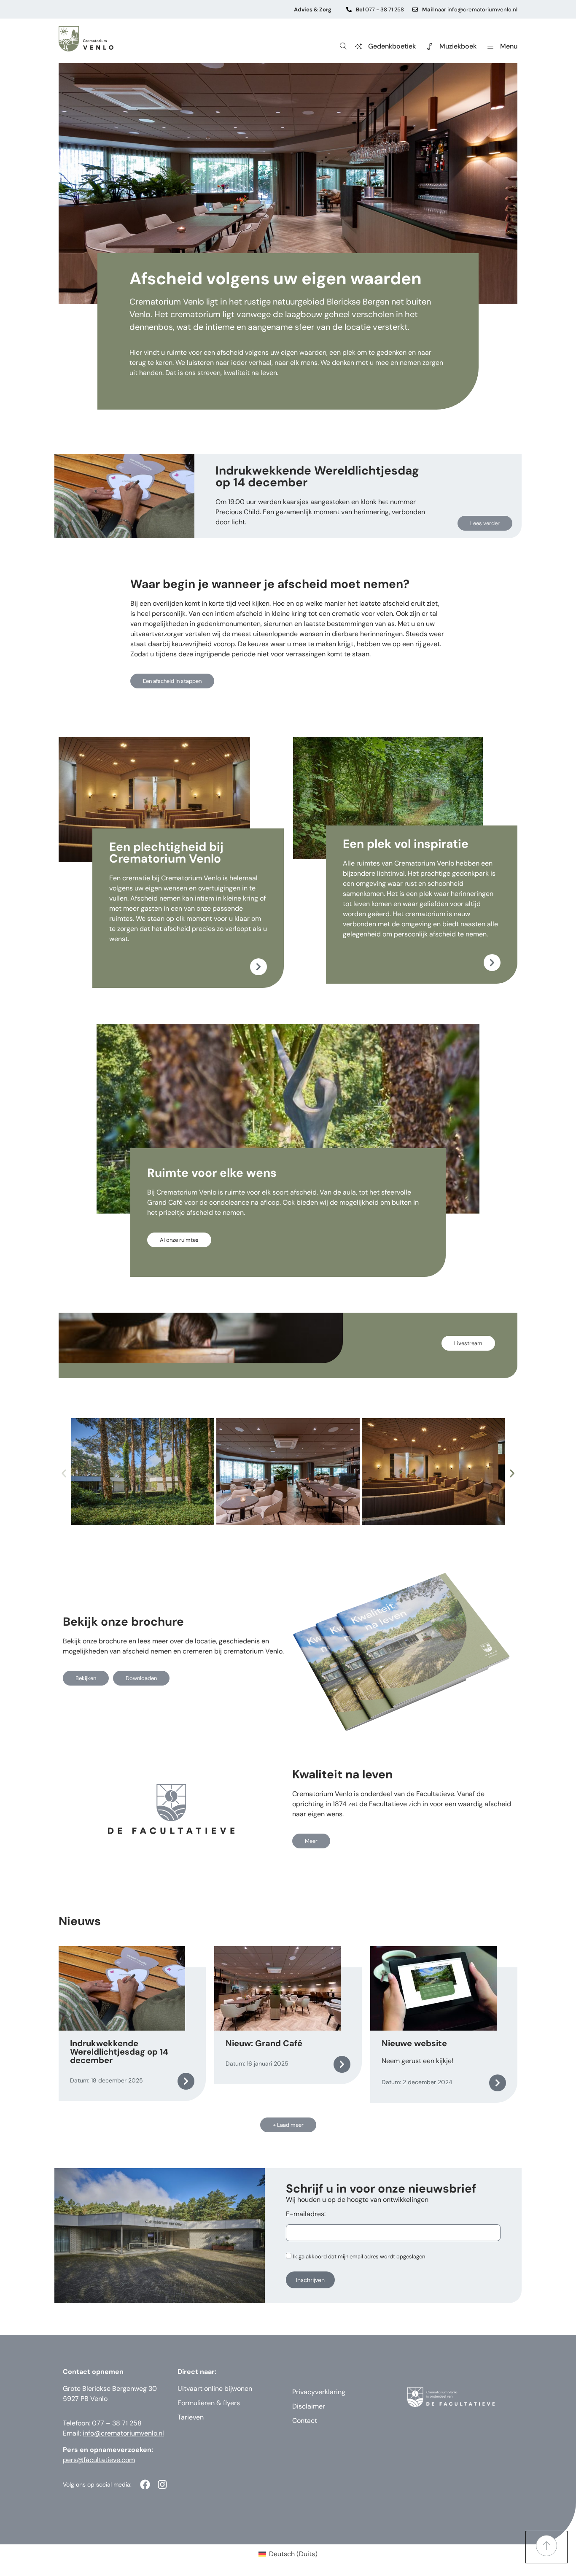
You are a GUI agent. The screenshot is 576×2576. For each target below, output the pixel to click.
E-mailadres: (306, 2215)
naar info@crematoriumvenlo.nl (470, 9)
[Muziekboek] (430, 46)
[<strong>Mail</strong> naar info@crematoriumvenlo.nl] (415, 9)
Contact (305, 2421)
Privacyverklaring (319, 2392)
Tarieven (191, 2417)
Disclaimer (309, 2406)
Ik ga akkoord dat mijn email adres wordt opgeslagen (359, 2256)
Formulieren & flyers (209, 2403)
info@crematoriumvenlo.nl (123, 2433)
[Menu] (490, 46)
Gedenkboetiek (392, 46)
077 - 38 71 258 (380, 9)
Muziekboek (458, 46)
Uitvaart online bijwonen (215, 2389)
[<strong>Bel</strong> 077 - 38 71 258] (349, 9)
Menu (509, 46)
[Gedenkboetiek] (358, 46)
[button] (64, 1473)
